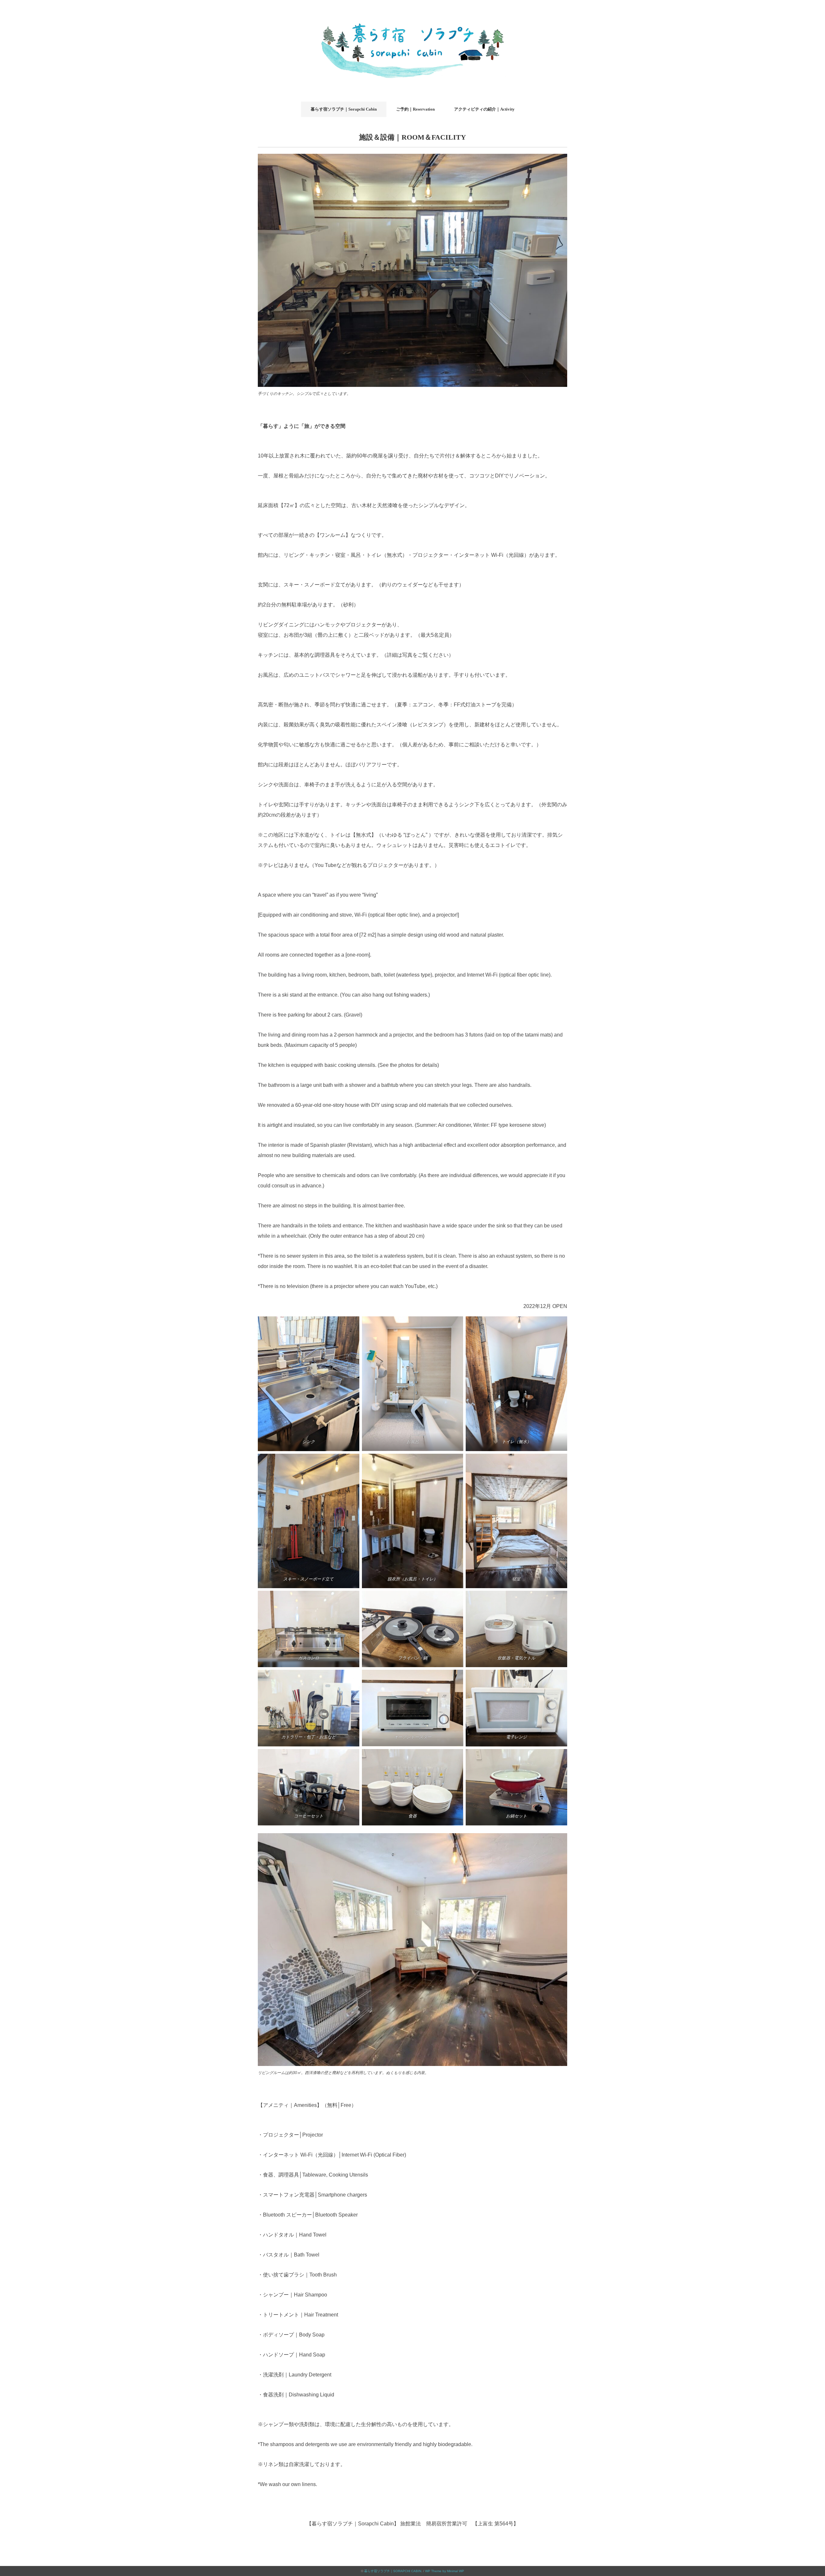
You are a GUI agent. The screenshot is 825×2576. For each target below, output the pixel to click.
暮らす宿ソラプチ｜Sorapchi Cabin (344, 109)
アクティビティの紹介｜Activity (484, 109)
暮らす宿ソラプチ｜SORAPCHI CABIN (393, 2571)
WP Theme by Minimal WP (445, 2571)
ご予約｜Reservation (415, 109)
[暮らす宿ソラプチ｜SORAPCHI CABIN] (412, 14)
